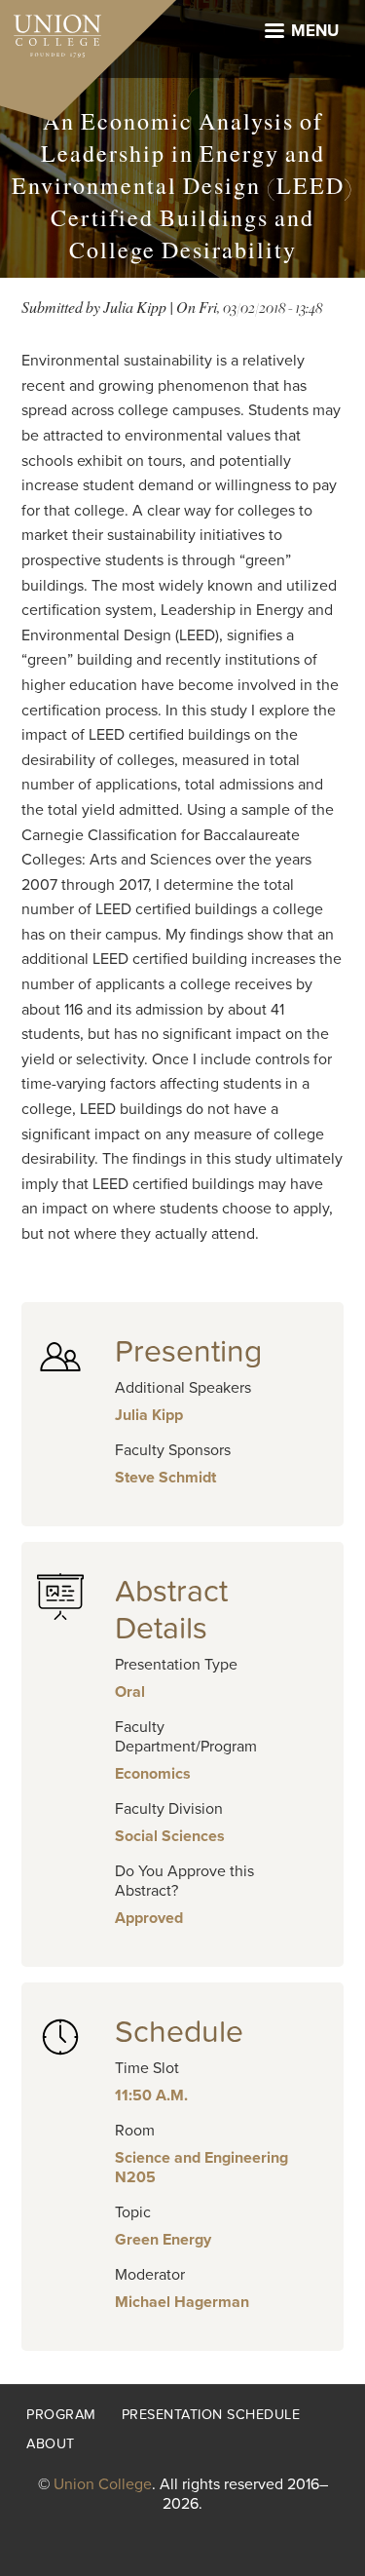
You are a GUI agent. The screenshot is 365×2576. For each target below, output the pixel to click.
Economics (153, 1774)
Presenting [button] (188, 1352)
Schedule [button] (179, 2032)
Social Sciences (170, 1836)
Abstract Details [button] (171, 1610)
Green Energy (163, 2240)
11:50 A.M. (151, 2095)
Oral (130, 1692)
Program (61, 2415)
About (51, 2444)
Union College (103, 2484)
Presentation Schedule (211, 2415)
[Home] (51, 31)
